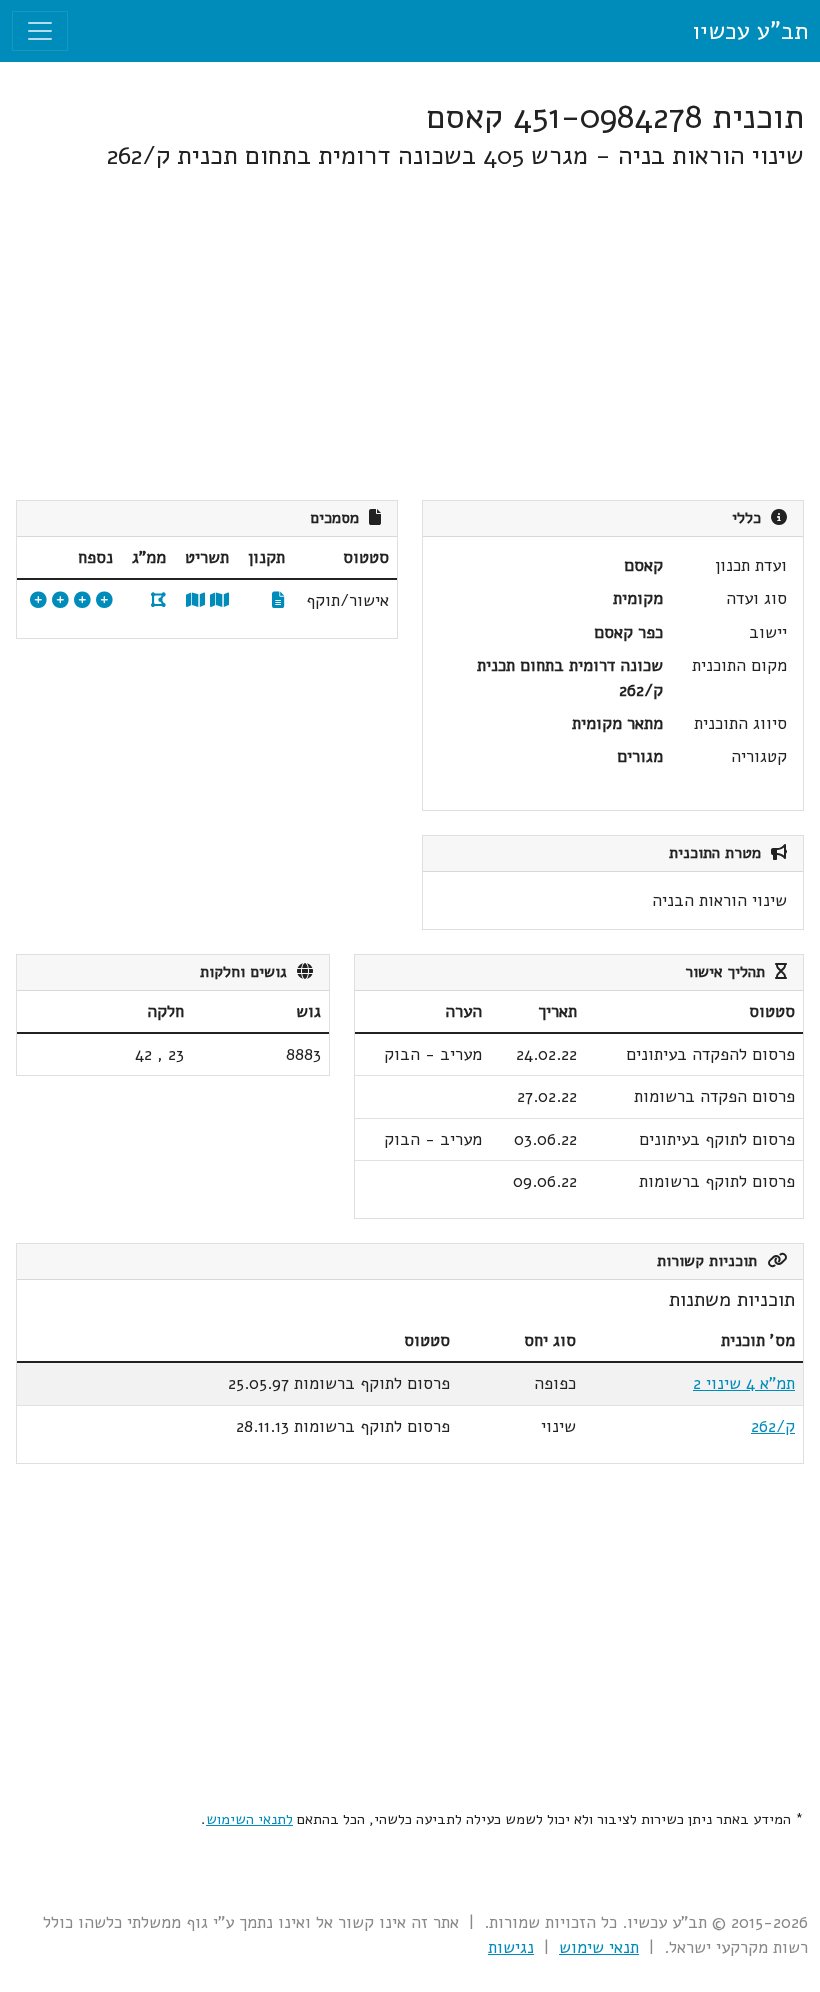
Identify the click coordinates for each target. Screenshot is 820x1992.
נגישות (511, 1947)
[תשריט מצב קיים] (195, 600)
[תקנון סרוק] (278, 600)
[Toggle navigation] (40, 31)
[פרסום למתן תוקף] (60, 600)
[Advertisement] (410, 336)
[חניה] (82, 600)
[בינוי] (104, 600)
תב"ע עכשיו (750, 31)
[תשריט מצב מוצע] (219, 600)
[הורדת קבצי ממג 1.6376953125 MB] (158, 600)
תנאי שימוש (599, 1947)
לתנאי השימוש (249, 1819)
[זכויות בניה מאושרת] (38, 600)
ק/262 (773, 1426)
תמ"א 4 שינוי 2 (744, 1383)
